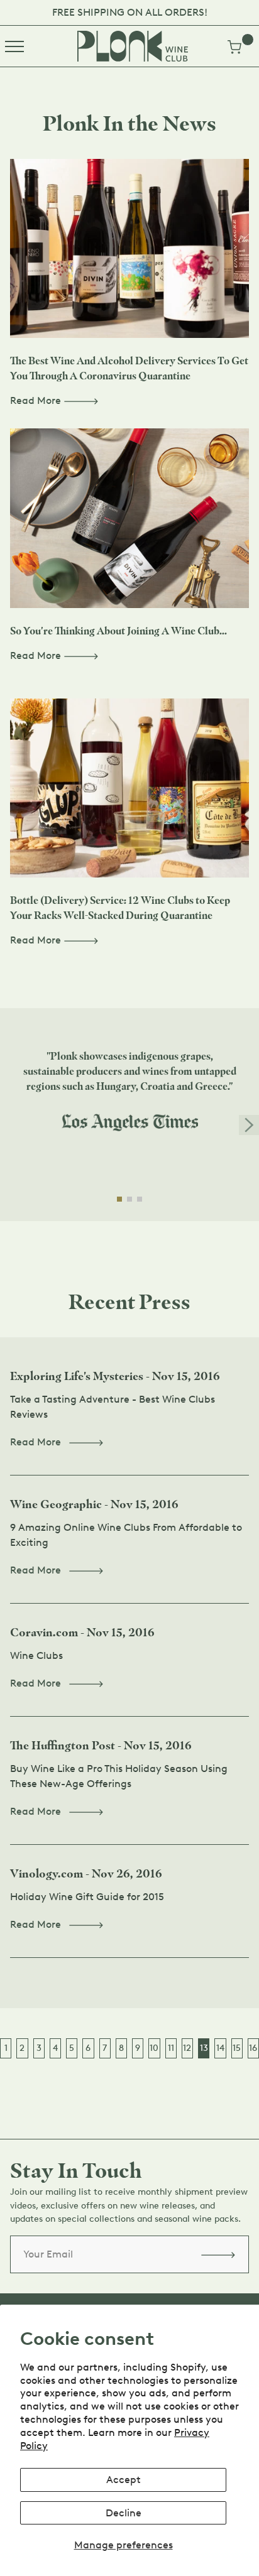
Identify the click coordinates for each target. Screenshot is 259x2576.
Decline (124, 2513)
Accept (124, 2480)
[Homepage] (133, 46)
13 (204, 2048)
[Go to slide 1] (119, 1199)
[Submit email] (218, 2254)
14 (220, 2048)
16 (253, 2048)
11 (171, 2048)
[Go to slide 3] (140, 1199)
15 (237, 2048)
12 (187, 2048)
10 (154, 2048)
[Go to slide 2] (129, 1199)
